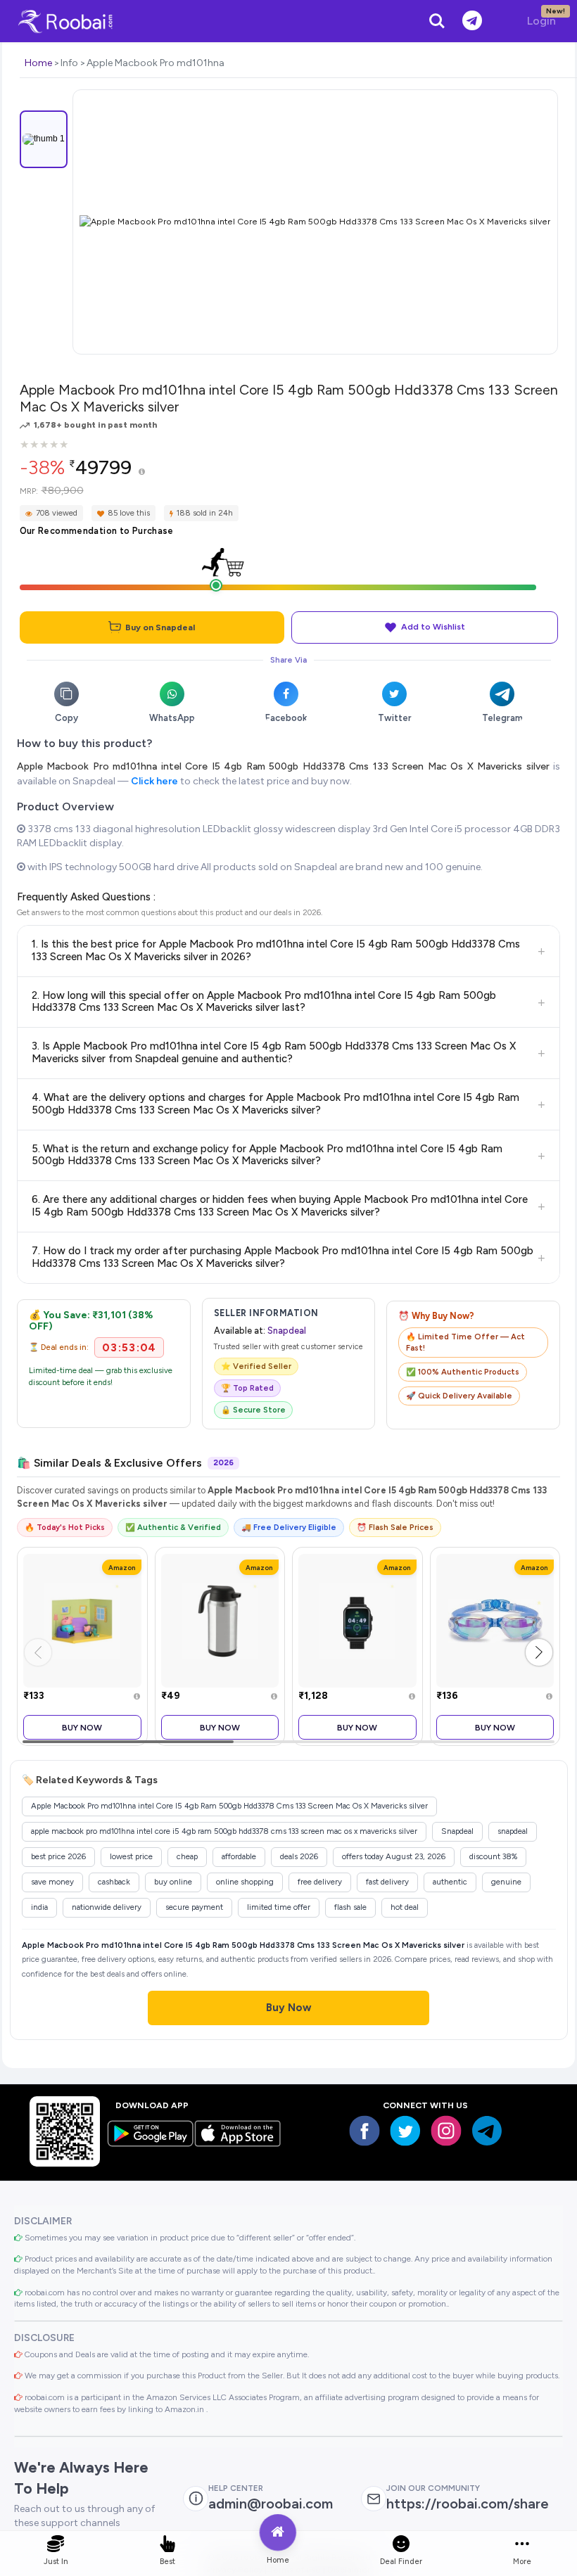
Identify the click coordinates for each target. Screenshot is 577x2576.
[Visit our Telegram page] (487, 2131)
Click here (154, 781)
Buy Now (82, 1727)
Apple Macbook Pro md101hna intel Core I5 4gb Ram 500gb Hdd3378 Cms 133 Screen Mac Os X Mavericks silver (283, 766)
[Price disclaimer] (142, 472)
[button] (539, 1652)
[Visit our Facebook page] (364, 2131)
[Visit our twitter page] (405, 2131)
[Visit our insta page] (446, 2131)
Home (38, 63)
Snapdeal (287, 1331)
